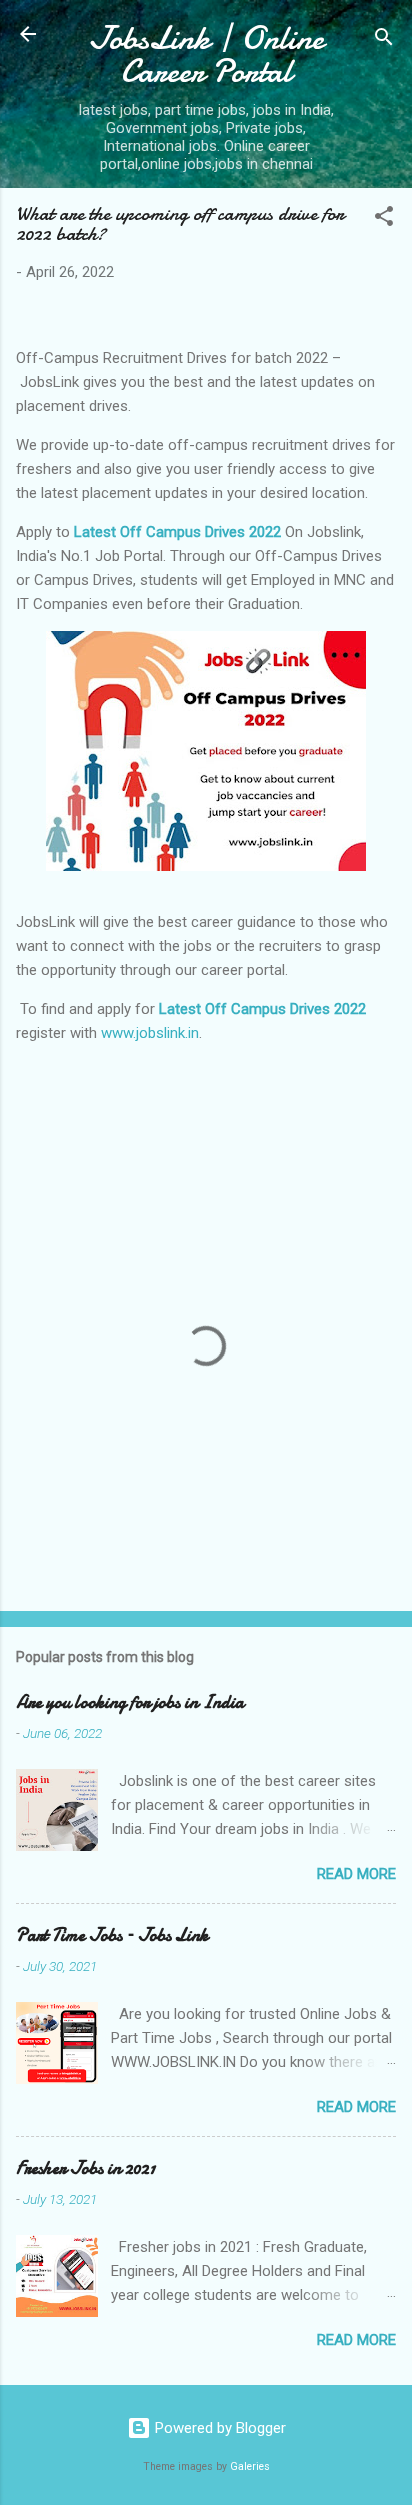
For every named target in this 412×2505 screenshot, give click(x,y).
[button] (384, 219)
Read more (356, 1874)
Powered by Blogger (218, 2428)
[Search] (384, 40)
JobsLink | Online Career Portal (206, 55)
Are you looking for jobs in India (130, 1702)
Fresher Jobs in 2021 (85, 2168)
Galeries (250, 2466)
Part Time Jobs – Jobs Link (112, 1935)
